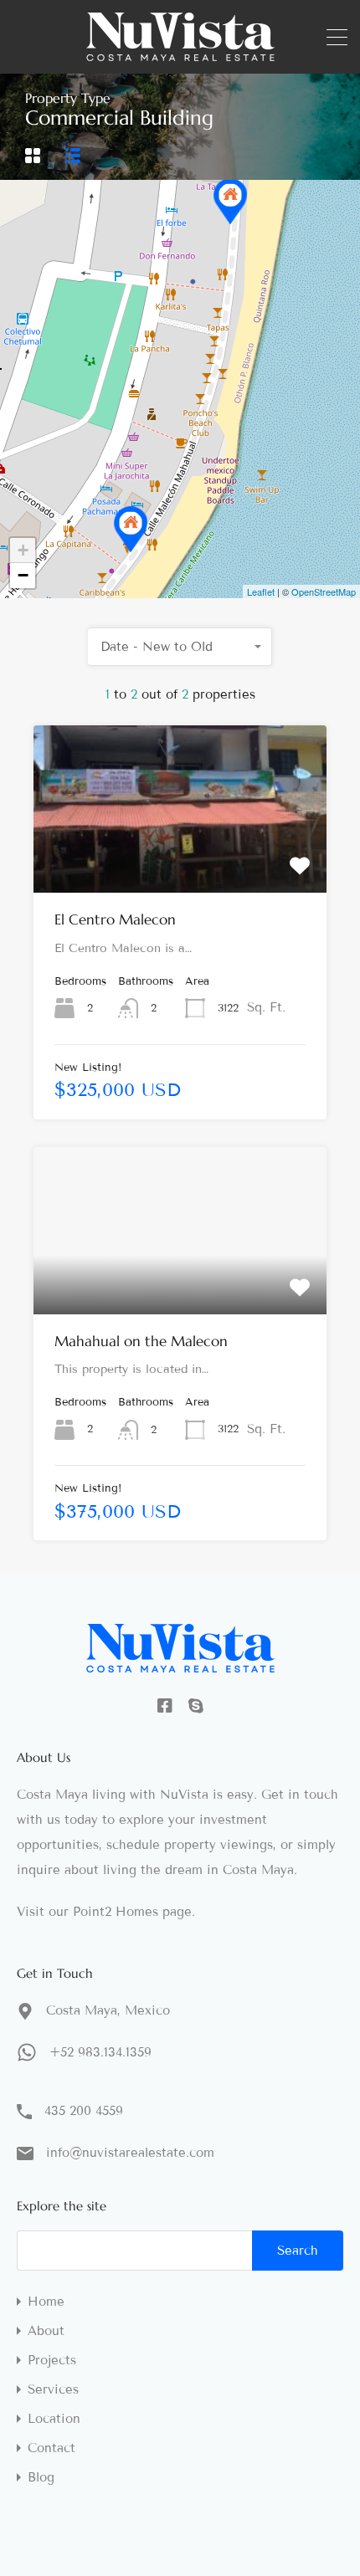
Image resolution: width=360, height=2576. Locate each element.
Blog (41, 2478)
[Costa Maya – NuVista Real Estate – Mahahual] (180, 54)
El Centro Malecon (115, 919)
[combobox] (180, 647)
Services (53, 2390)
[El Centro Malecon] (230, 201)
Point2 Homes (116, 1912)
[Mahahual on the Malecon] (131, 529)
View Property (180, 860)
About (46, 2331)
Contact (51, 2448)
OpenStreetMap (324, 592)
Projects (52, 2361)
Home (46, 2302)
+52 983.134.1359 (100, 2052)
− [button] (23, 575)
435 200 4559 (84, 2111)
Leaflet (261, 592)
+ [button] (23, 550)
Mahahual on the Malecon (141, 1341)
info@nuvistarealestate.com (130, 2153)
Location (54, 2419)
